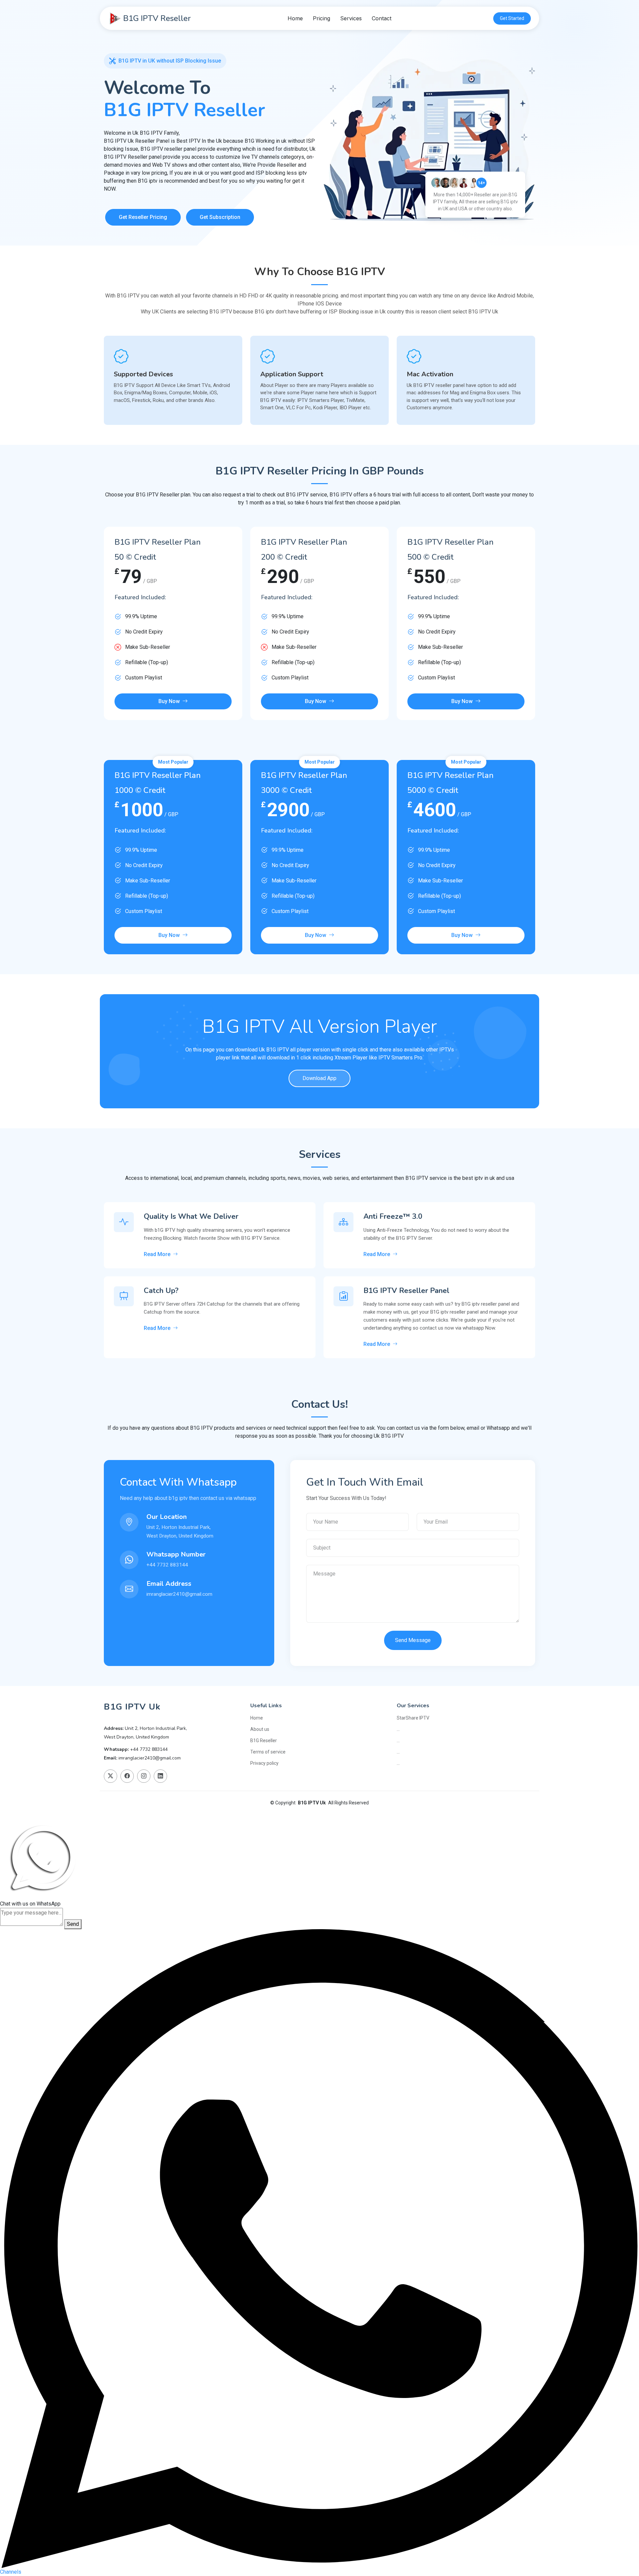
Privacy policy (264, 1763)
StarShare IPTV (413, 1718)
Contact (382, 18)
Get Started (512, 18)
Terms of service (268, 1752)
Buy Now (169, 701)
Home (295, 18)
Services (351, 18)
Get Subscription (220, 217)
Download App (319, 1078)
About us (260, 1729)
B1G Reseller (264, 1741)
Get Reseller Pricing (143, 217)
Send (73, 1924)
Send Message (413, 1640)
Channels (11, 2572)
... (398, 1729)
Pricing (321, 18)
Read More (157, 1254)
